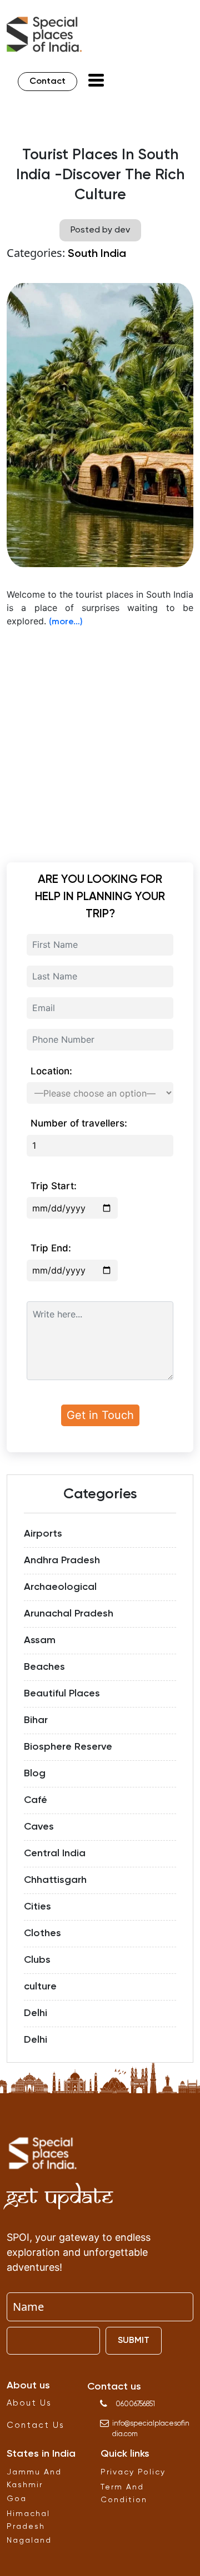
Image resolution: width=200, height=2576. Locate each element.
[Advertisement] (100, 738)
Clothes (42, 1933)
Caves (39, 1827)
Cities (37, 1907)
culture (40, 1987)
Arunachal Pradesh (69, 1614)
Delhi (36, 2013)
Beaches (44, 1667)
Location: (51, 1071)
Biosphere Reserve (68, 1747)
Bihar (36, 1720)
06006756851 (135, 2404)
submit (134, 2341)
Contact (47, 82)
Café (36, 1800)
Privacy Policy (133, 2472)
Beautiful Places (62, 1694)
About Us (29, 2403)
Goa (17, 2499)
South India (97, 254)
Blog (35, 1774)
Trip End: (51, 1248)
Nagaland (29, 2540)
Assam (40, 1640)
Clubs (37, 1960)
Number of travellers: (79, 1123)
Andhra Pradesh (62, 1560)
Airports (43, 1534)
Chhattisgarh (55, 1880)
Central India (55, 1853)
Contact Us (36, 2425)
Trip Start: (54, 1186)
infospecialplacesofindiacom (151, 2429)
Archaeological (60, 1587)
